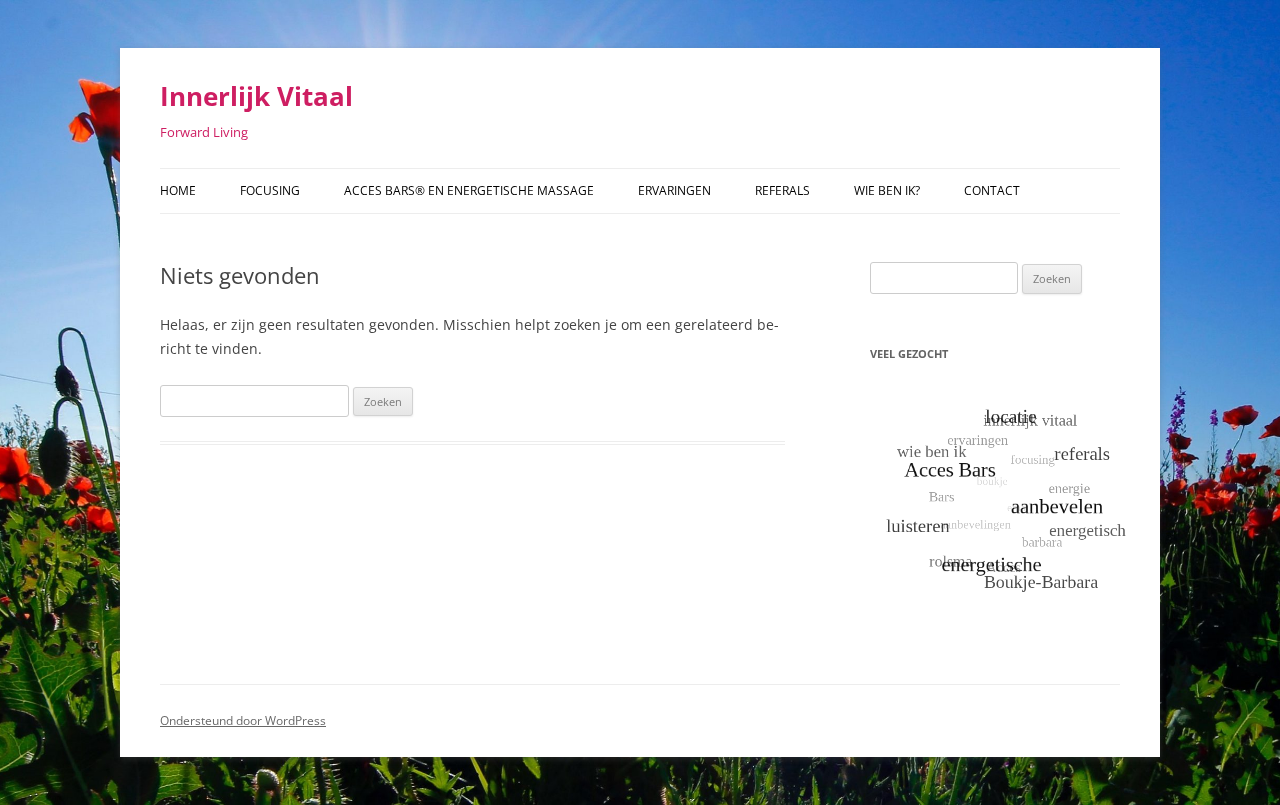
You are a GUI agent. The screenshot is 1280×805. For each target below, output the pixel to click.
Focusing (270, 190)
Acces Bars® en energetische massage (469, 190)
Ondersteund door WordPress (243, 720)
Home (178, 190)
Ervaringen (674, 190)
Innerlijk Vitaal (256, 96)
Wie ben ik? (887, 190)
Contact (992, 190)
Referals (782, 190)
